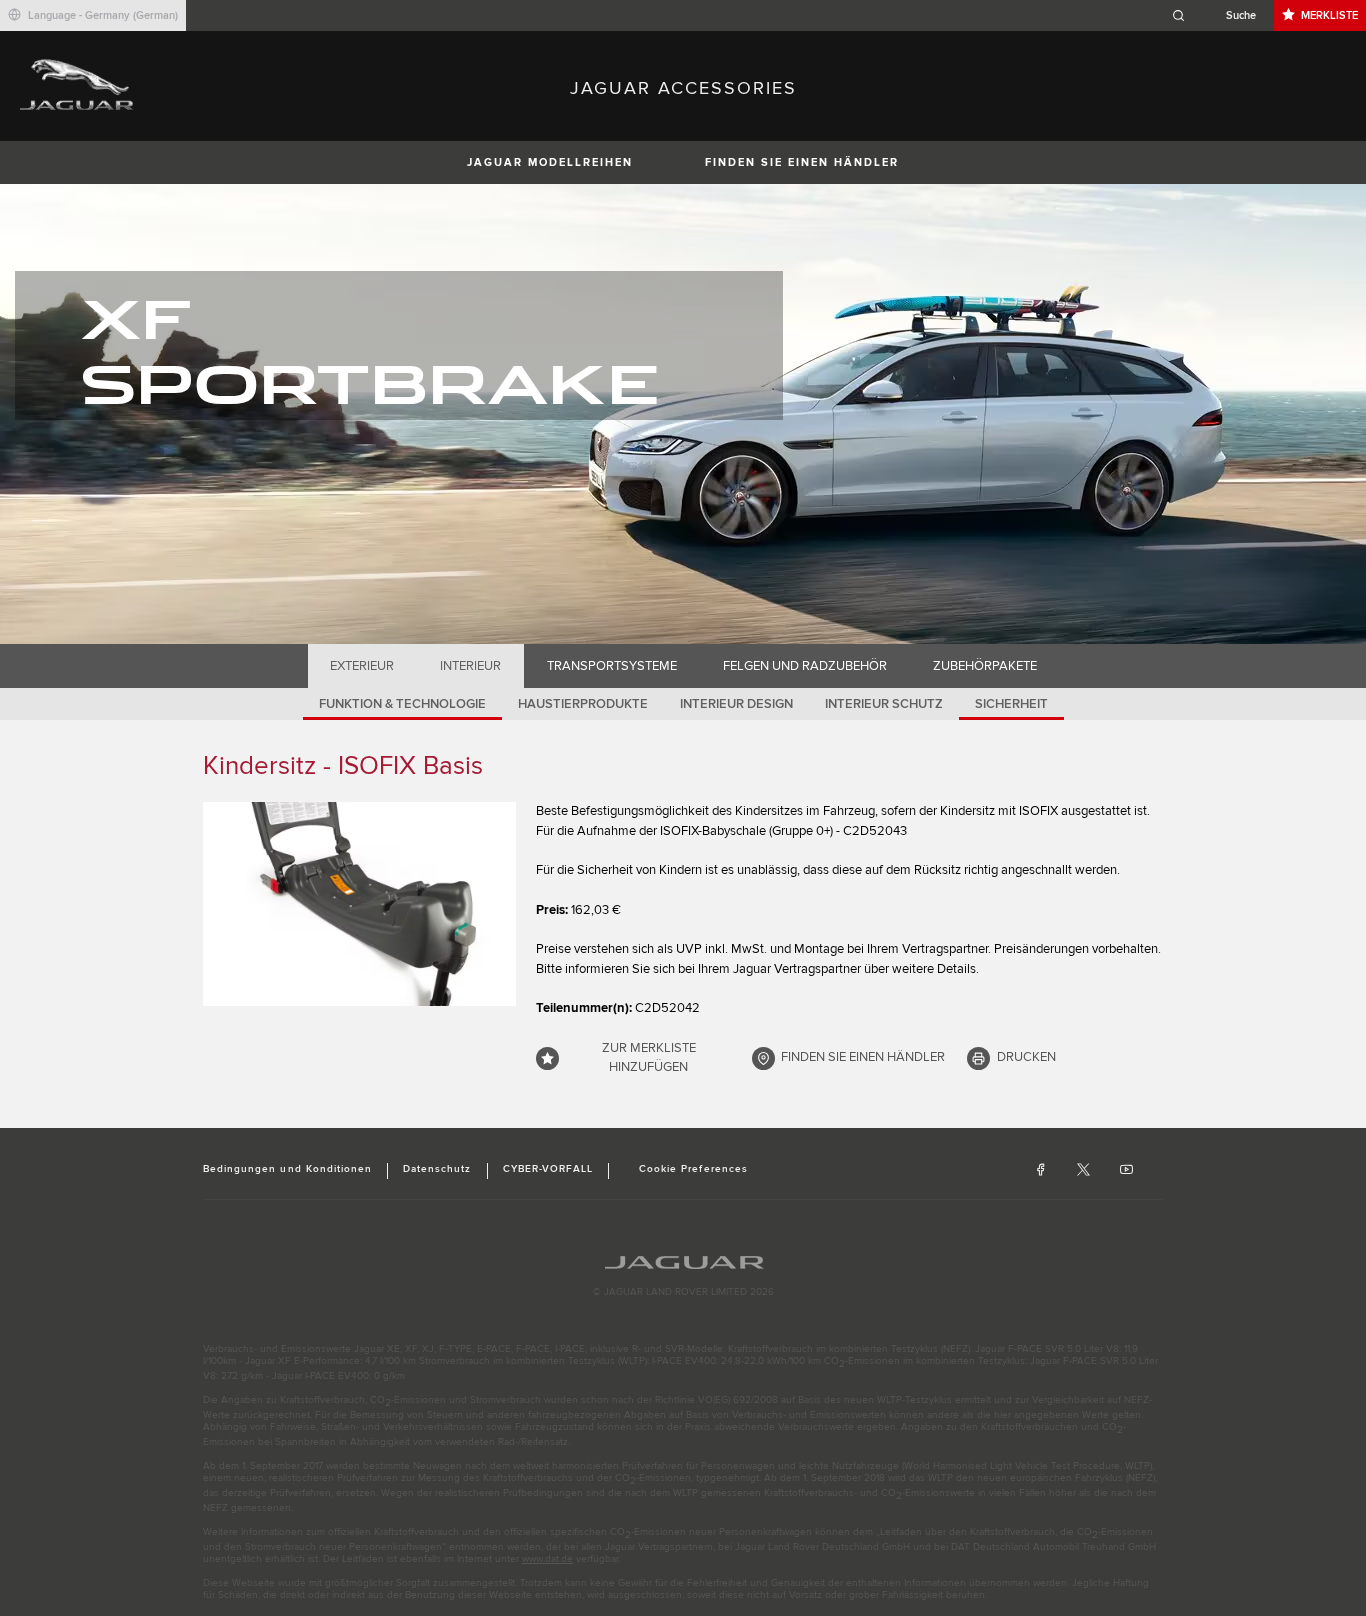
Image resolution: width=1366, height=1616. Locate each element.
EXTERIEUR (362, 666)
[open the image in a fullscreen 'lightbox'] (359, 904)
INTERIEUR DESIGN (736, 704)
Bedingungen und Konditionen (287, 1169)
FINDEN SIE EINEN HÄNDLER (802, 162)
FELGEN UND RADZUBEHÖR (805, 666)
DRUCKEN (1026, 1057)
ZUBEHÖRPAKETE (985, 666)
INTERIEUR (470, 666)
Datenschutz (437, 1169)
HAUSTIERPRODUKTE (583, 704)
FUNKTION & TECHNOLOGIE (402, 704)
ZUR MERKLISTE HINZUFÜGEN (649, 1058)
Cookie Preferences (693, 1169)
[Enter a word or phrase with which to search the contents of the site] (1220, 15)
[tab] (362, 666)
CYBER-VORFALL (548, 1169)
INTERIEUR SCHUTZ (884, 704)
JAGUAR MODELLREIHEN (550, 162)
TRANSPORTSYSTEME (612, 666)
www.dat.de (547, 1559)
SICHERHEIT (1011, 704)
